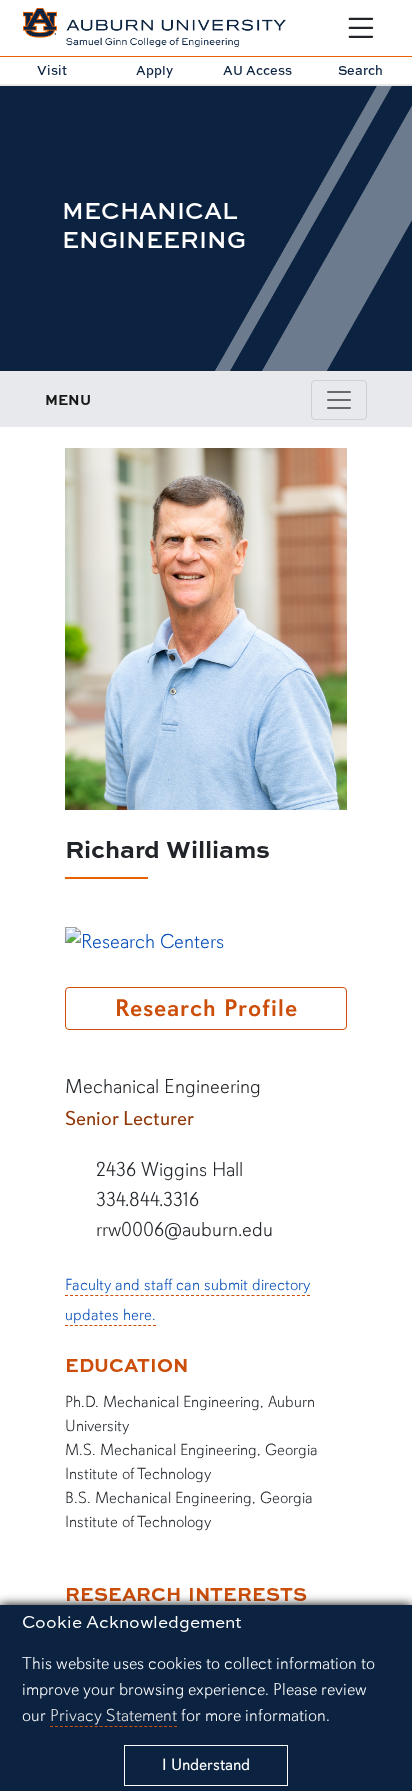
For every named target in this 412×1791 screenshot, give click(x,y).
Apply (154, 70)
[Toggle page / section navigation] (339, 400)
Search (360, 70)
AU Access (257, 70)
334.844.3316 (145, 1199)
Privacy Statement (113, 1715)
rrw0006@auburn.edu (182, 1229)
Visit (52, 70)
